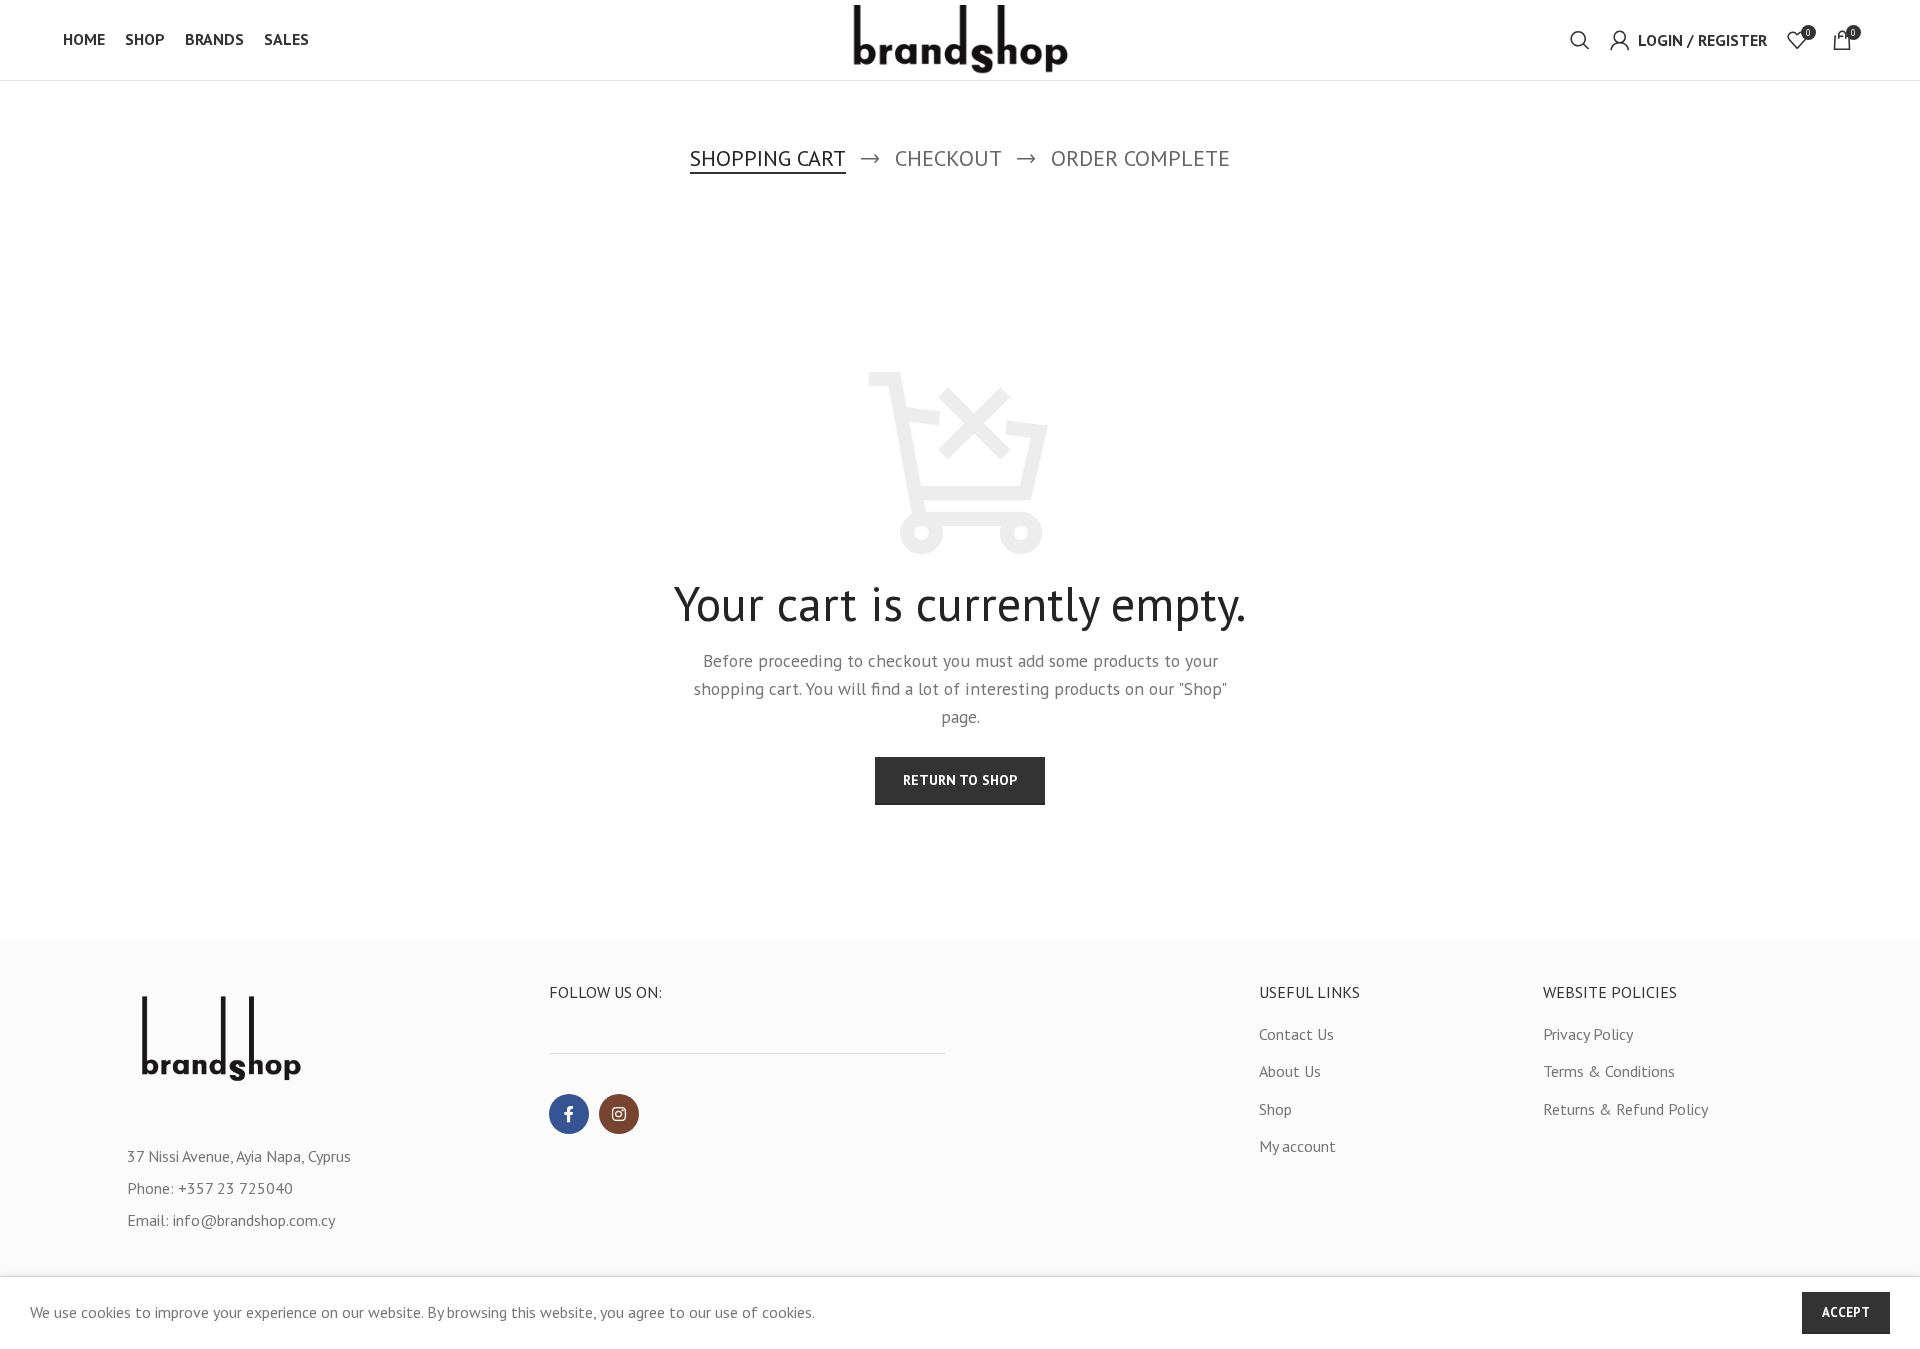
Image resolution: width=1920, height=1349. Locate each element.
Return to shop (960, 780)
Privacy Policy (1588, 1034)
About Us (1290, 1071)
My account (1297, 1146)
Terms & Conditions (1609, 1071)
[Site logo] (960, 38)
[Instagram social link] (619, 1114)
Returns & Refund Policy (1625, 1109)
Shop (1275, 1109)
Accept (1846, 1312)
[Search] (1580, 40)
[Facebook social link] (569, 1114)
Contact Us (1296, 1034)
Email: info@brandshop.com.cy (231, 1220)
